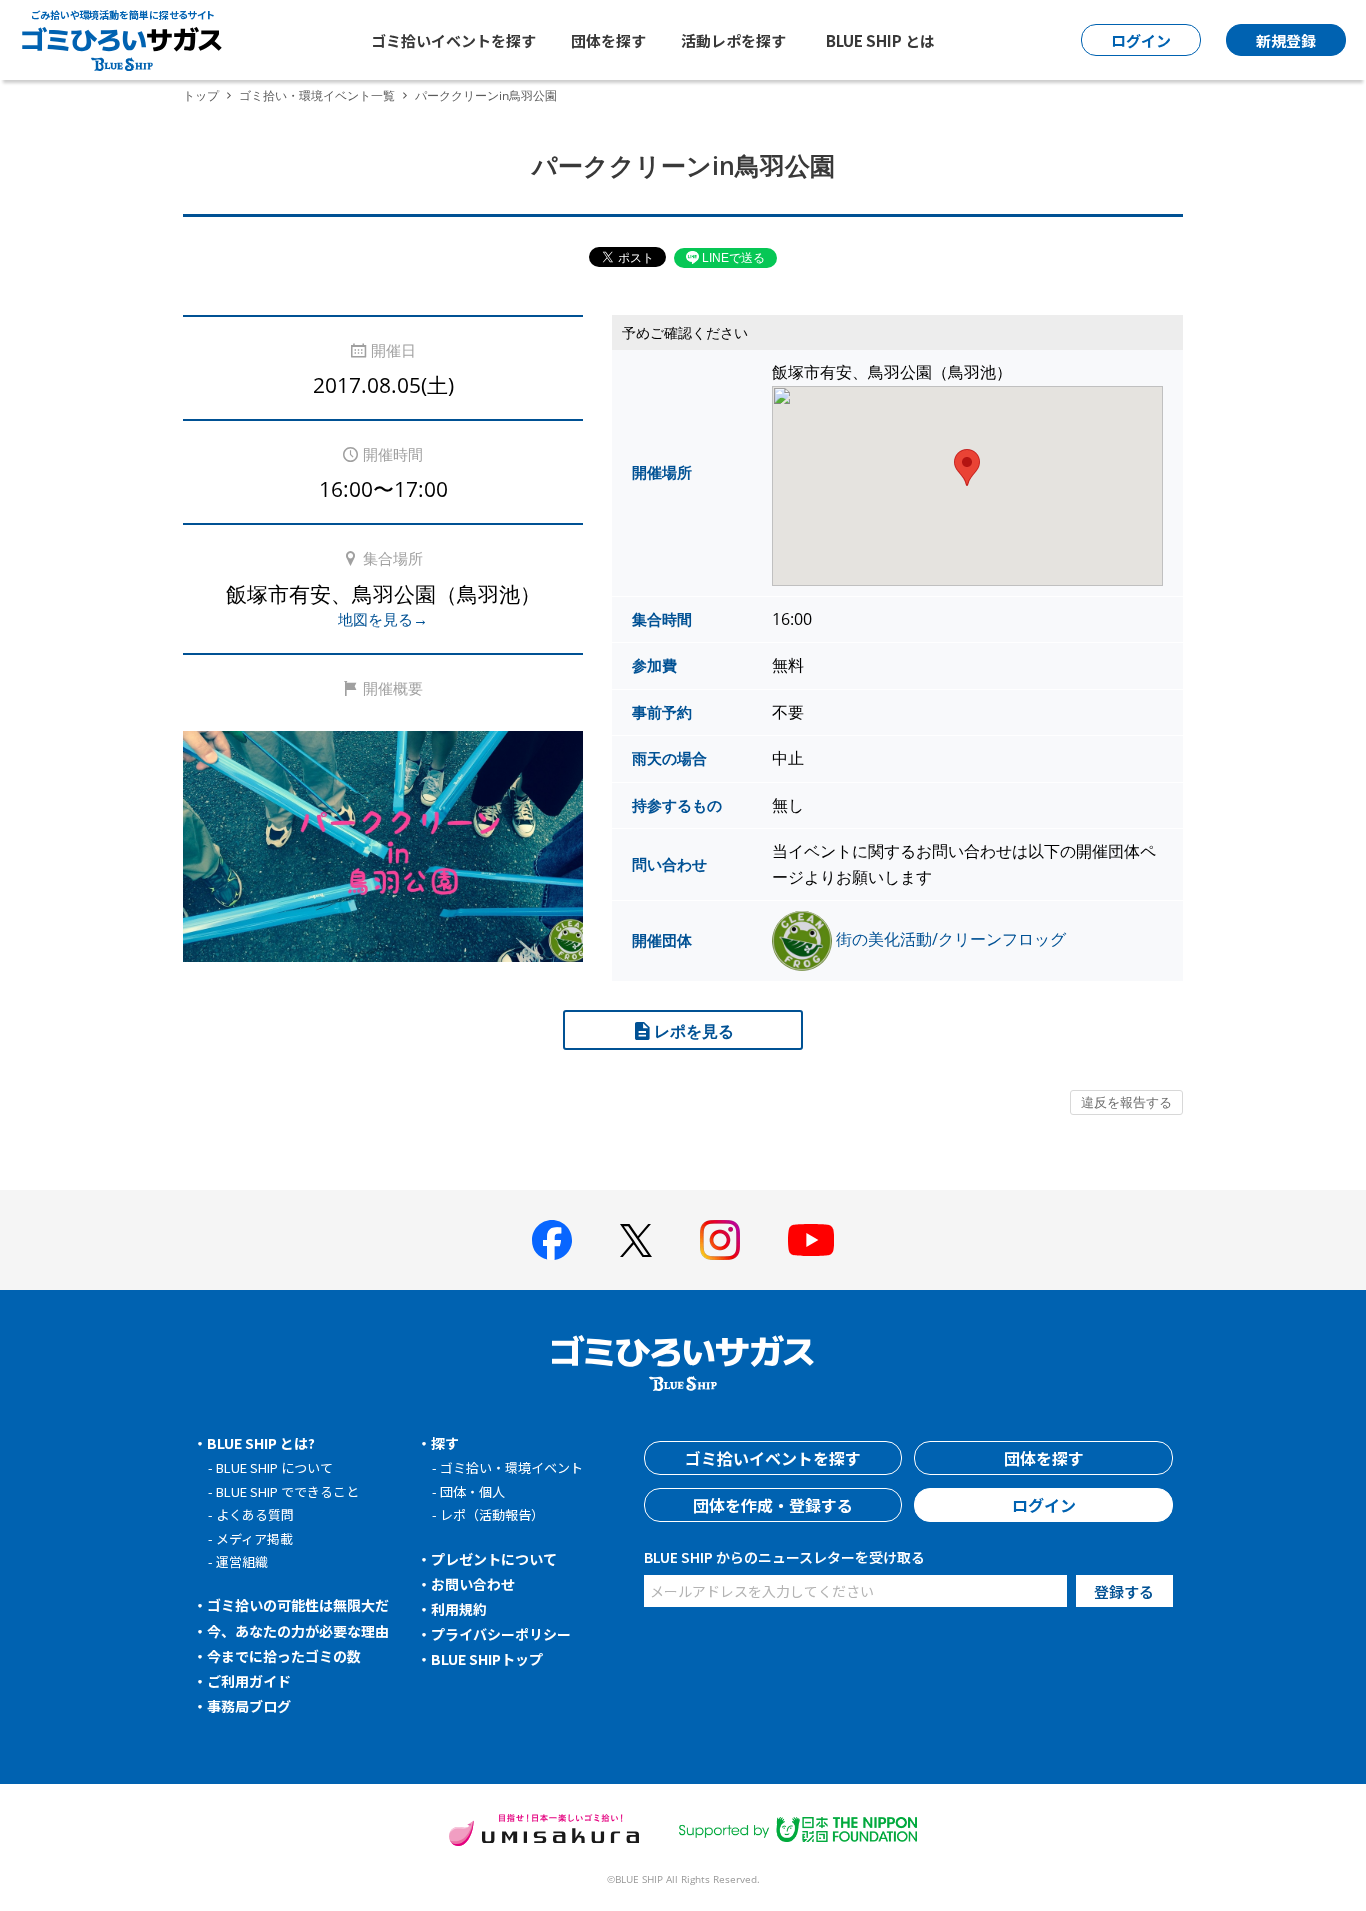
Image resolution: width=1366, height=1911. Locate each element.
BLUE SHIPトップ (487, 1659)
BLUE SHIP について (274, 1467)
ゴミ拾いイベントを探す (453, 40)
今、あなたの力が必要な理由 (298, 1631)
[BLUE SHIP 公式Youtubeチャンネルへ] (811, 1240)
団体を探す (608, 40)
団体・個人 (472, 1491)
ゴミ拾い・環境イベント (511, 1467)
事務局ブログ (249, 1706)
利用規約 (459, 1609)
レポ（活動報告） (492, 1514)
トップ (201, 95)
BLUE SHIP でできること (287, 1491)
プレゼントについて (494, 1559)
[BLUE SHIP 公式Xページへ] (636, 1240)
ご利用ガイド (249, 1681)
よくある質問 (255, 1514)
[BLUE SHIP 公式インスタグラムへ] (720, 1240)
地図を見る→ (383, 619)
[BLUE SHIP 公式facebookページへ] (552, 1240)
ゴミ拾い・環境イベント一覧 (317, 95)
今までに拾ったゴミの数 (284, 1656)
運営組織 (242, 1561)
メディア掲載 (254, 1538)
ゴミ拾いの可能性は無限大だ (298, 1605)
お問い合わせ (473, 1584)
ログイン (1044, 1505)
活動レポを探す (733, 40)
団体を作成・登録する (773, 1505)
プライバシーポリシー (501, 1634)
